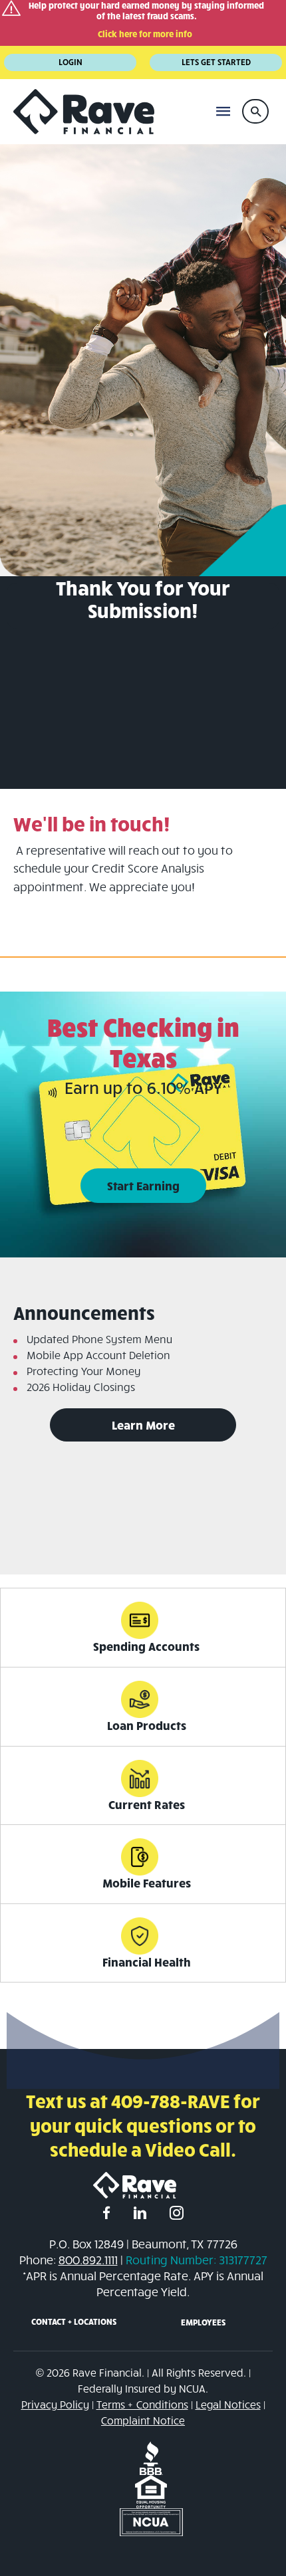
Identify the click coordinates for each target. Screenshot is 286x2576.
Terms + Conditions (142, 2404)
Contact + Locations (74, 2321)
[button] (255, 111)
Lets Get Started (216, 62)
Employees (203, 2322)
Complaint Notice (143, 2420)
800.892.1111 (88, 2260)
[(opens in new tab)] (151, 2457)
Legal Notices (228, 2404)
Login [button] (71, 62)
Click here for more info (145, 34)
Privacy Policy (55, 2404)
